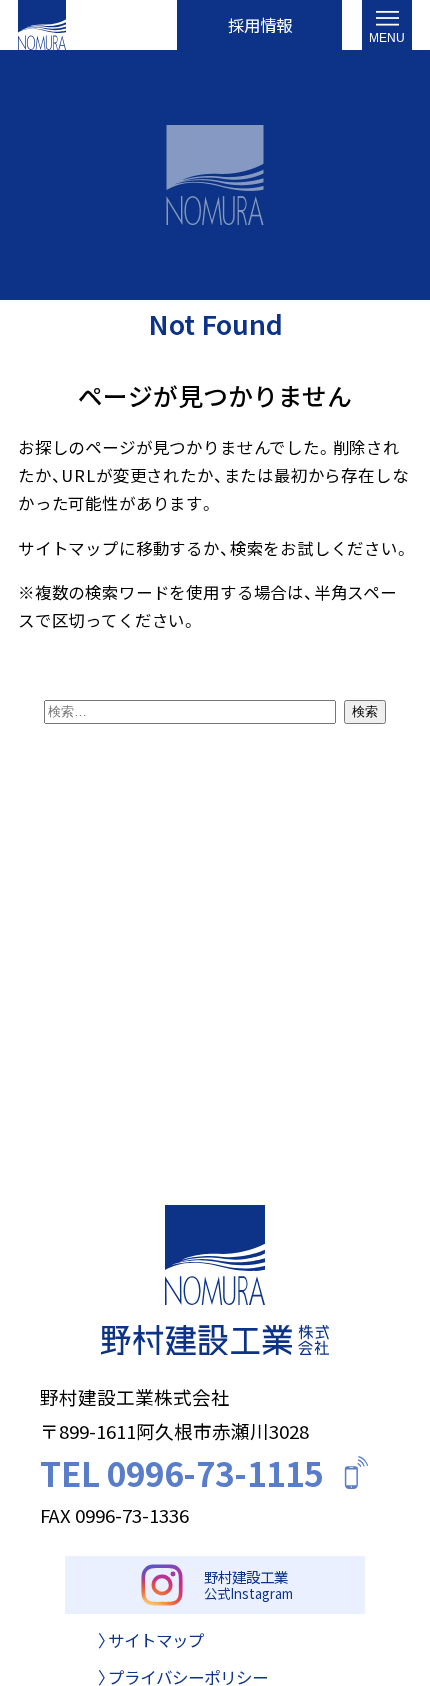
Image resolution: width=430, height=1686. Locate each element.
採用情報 (260, 25)
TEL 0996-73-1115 (181, 1472)
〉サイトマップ (151, 1640)
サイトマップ (68, 548)
